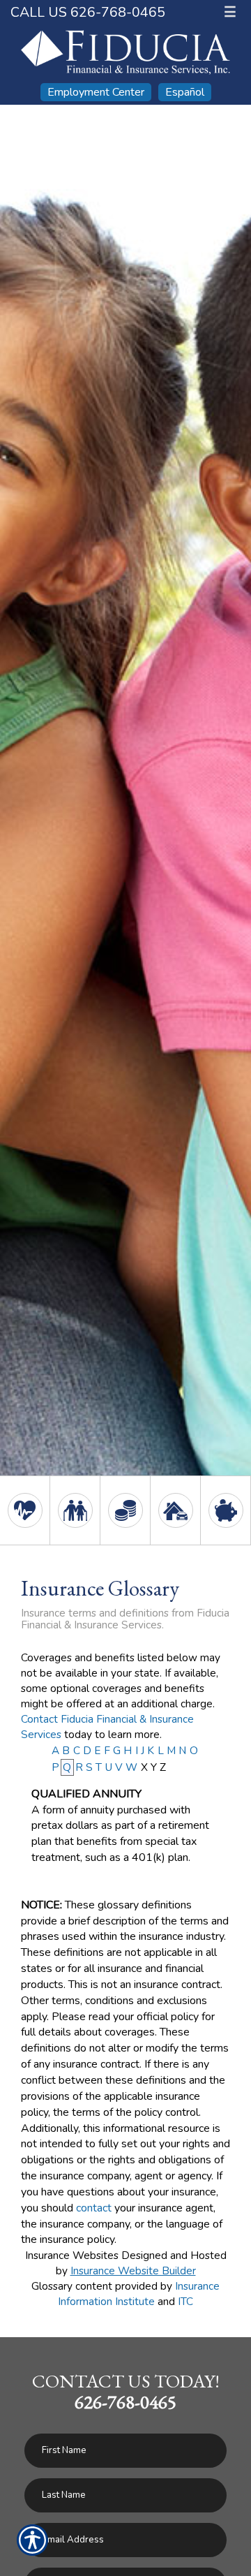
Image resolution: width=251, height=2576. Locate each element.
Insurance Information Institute (139, 2294)
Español (185, 92)
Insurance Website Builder (133, 2270)
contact (94, 2208)
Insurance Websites (72, 2255)
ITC (185, 2301)
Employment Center (96, 92)
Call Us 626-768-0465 (88, 12)
